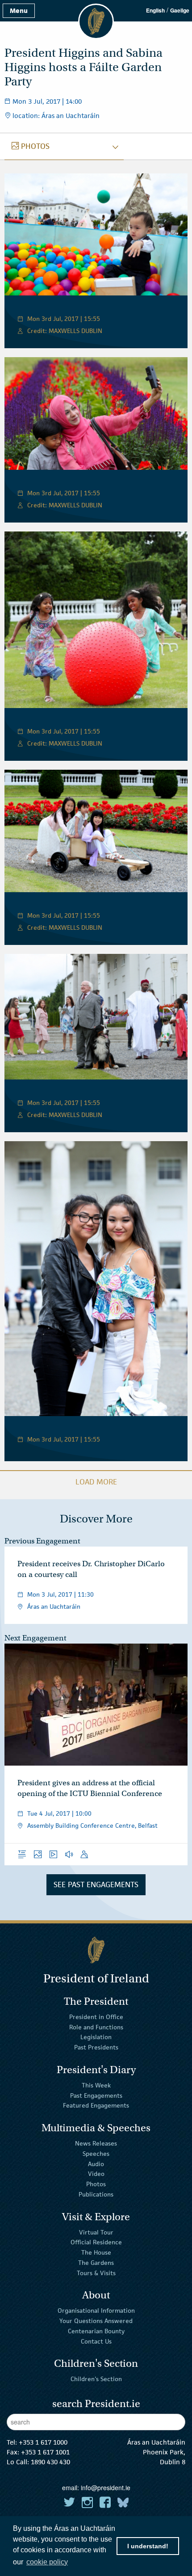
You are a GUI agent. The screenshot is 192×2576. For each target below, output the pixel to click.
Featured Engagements (96, 2105)
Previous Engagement (42, 1541)
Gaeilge (180, 10)
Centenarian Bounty (96, 2331)
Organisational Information (96, 2310)
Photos (96, 2184)
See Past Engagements (96, 1885)
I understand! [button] (148, 2546)
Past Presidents (96, 2047)
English (155, 10)
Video (96, 2174)
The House (96, 2252)
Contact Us (96, 2341)
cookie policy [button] (47, 2562)
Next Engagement (35, 1638)
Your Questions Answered (96, 2321)
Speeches (96, 2154)
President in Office (96, 2017)
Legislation (96, 2037)
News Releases (96, 2143)
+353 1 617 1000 (43, 2442)
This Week (96, 2085)
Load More (96, 1482)
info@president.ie (106, 2487)
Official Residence (96, 2242)
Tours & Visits (96, 2272)
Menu (19, 11)
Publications (96, 2194)
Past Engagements (96, 2095)
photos (31, 146)
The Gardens (96, 2263)
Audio (96, 2163)
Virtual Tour (96, 2232)
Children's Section (96, 2379)
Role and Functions (96, 2027)
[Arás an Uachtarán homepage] (96, 1950)
